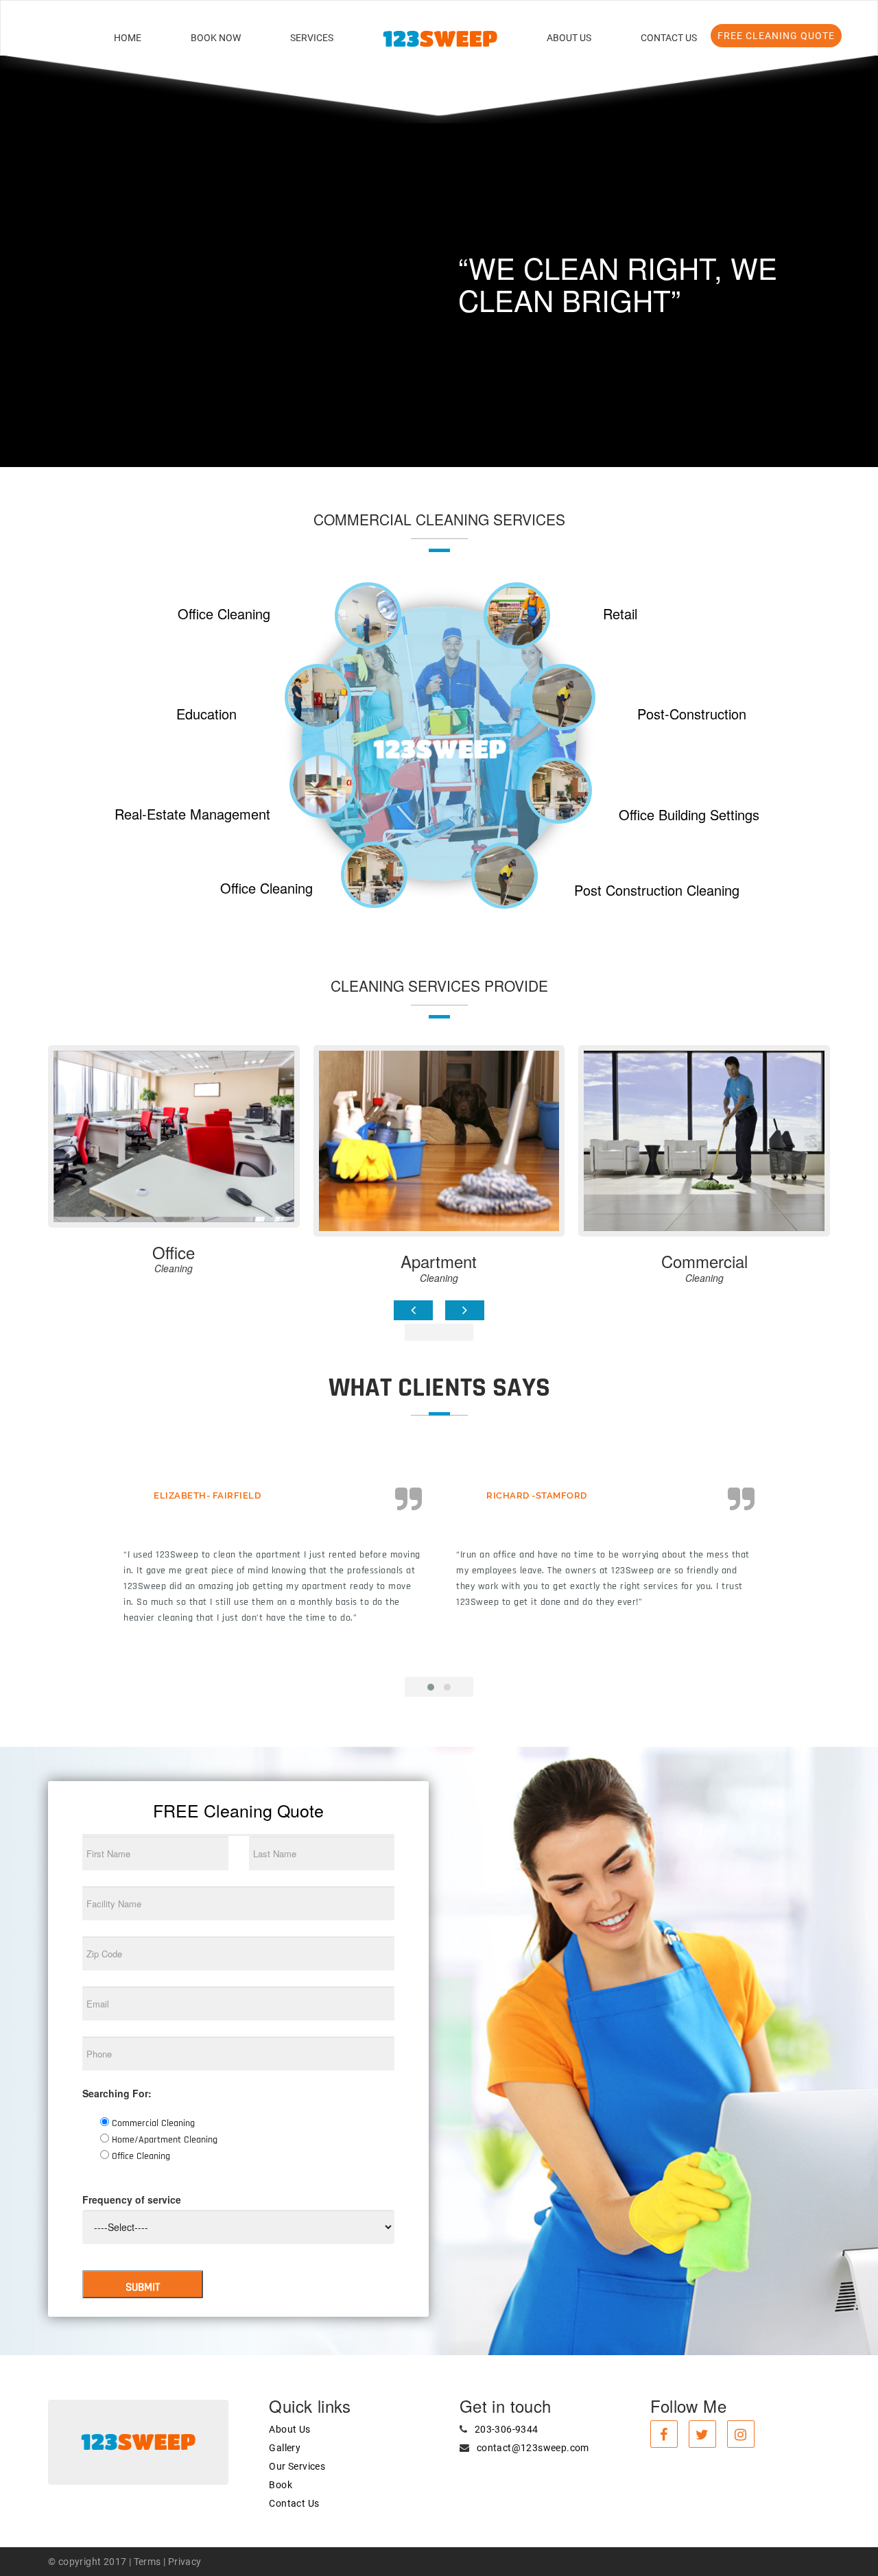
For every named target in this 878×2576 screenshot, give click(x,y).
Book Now (216, 38)
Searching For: (117, 2093)
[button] (66, 238)
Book (281, 2485)
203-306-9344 (507, 2429)
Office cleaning (266, 888)
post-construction (692, 714)
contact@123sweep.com (533, 2448)
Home (128, 38)
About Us (569, 38)
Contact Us (669, 38)
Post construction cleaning (657, 890)
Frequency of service (132, 2199)
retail (620, 613)
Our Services (297, 2466)
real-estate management (192, 814)
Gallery (285, 2448)
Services (312, 38)
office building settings (689, 814)
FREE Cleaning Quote (776, 36)
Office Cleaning (224, 613)
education (206, 714)
